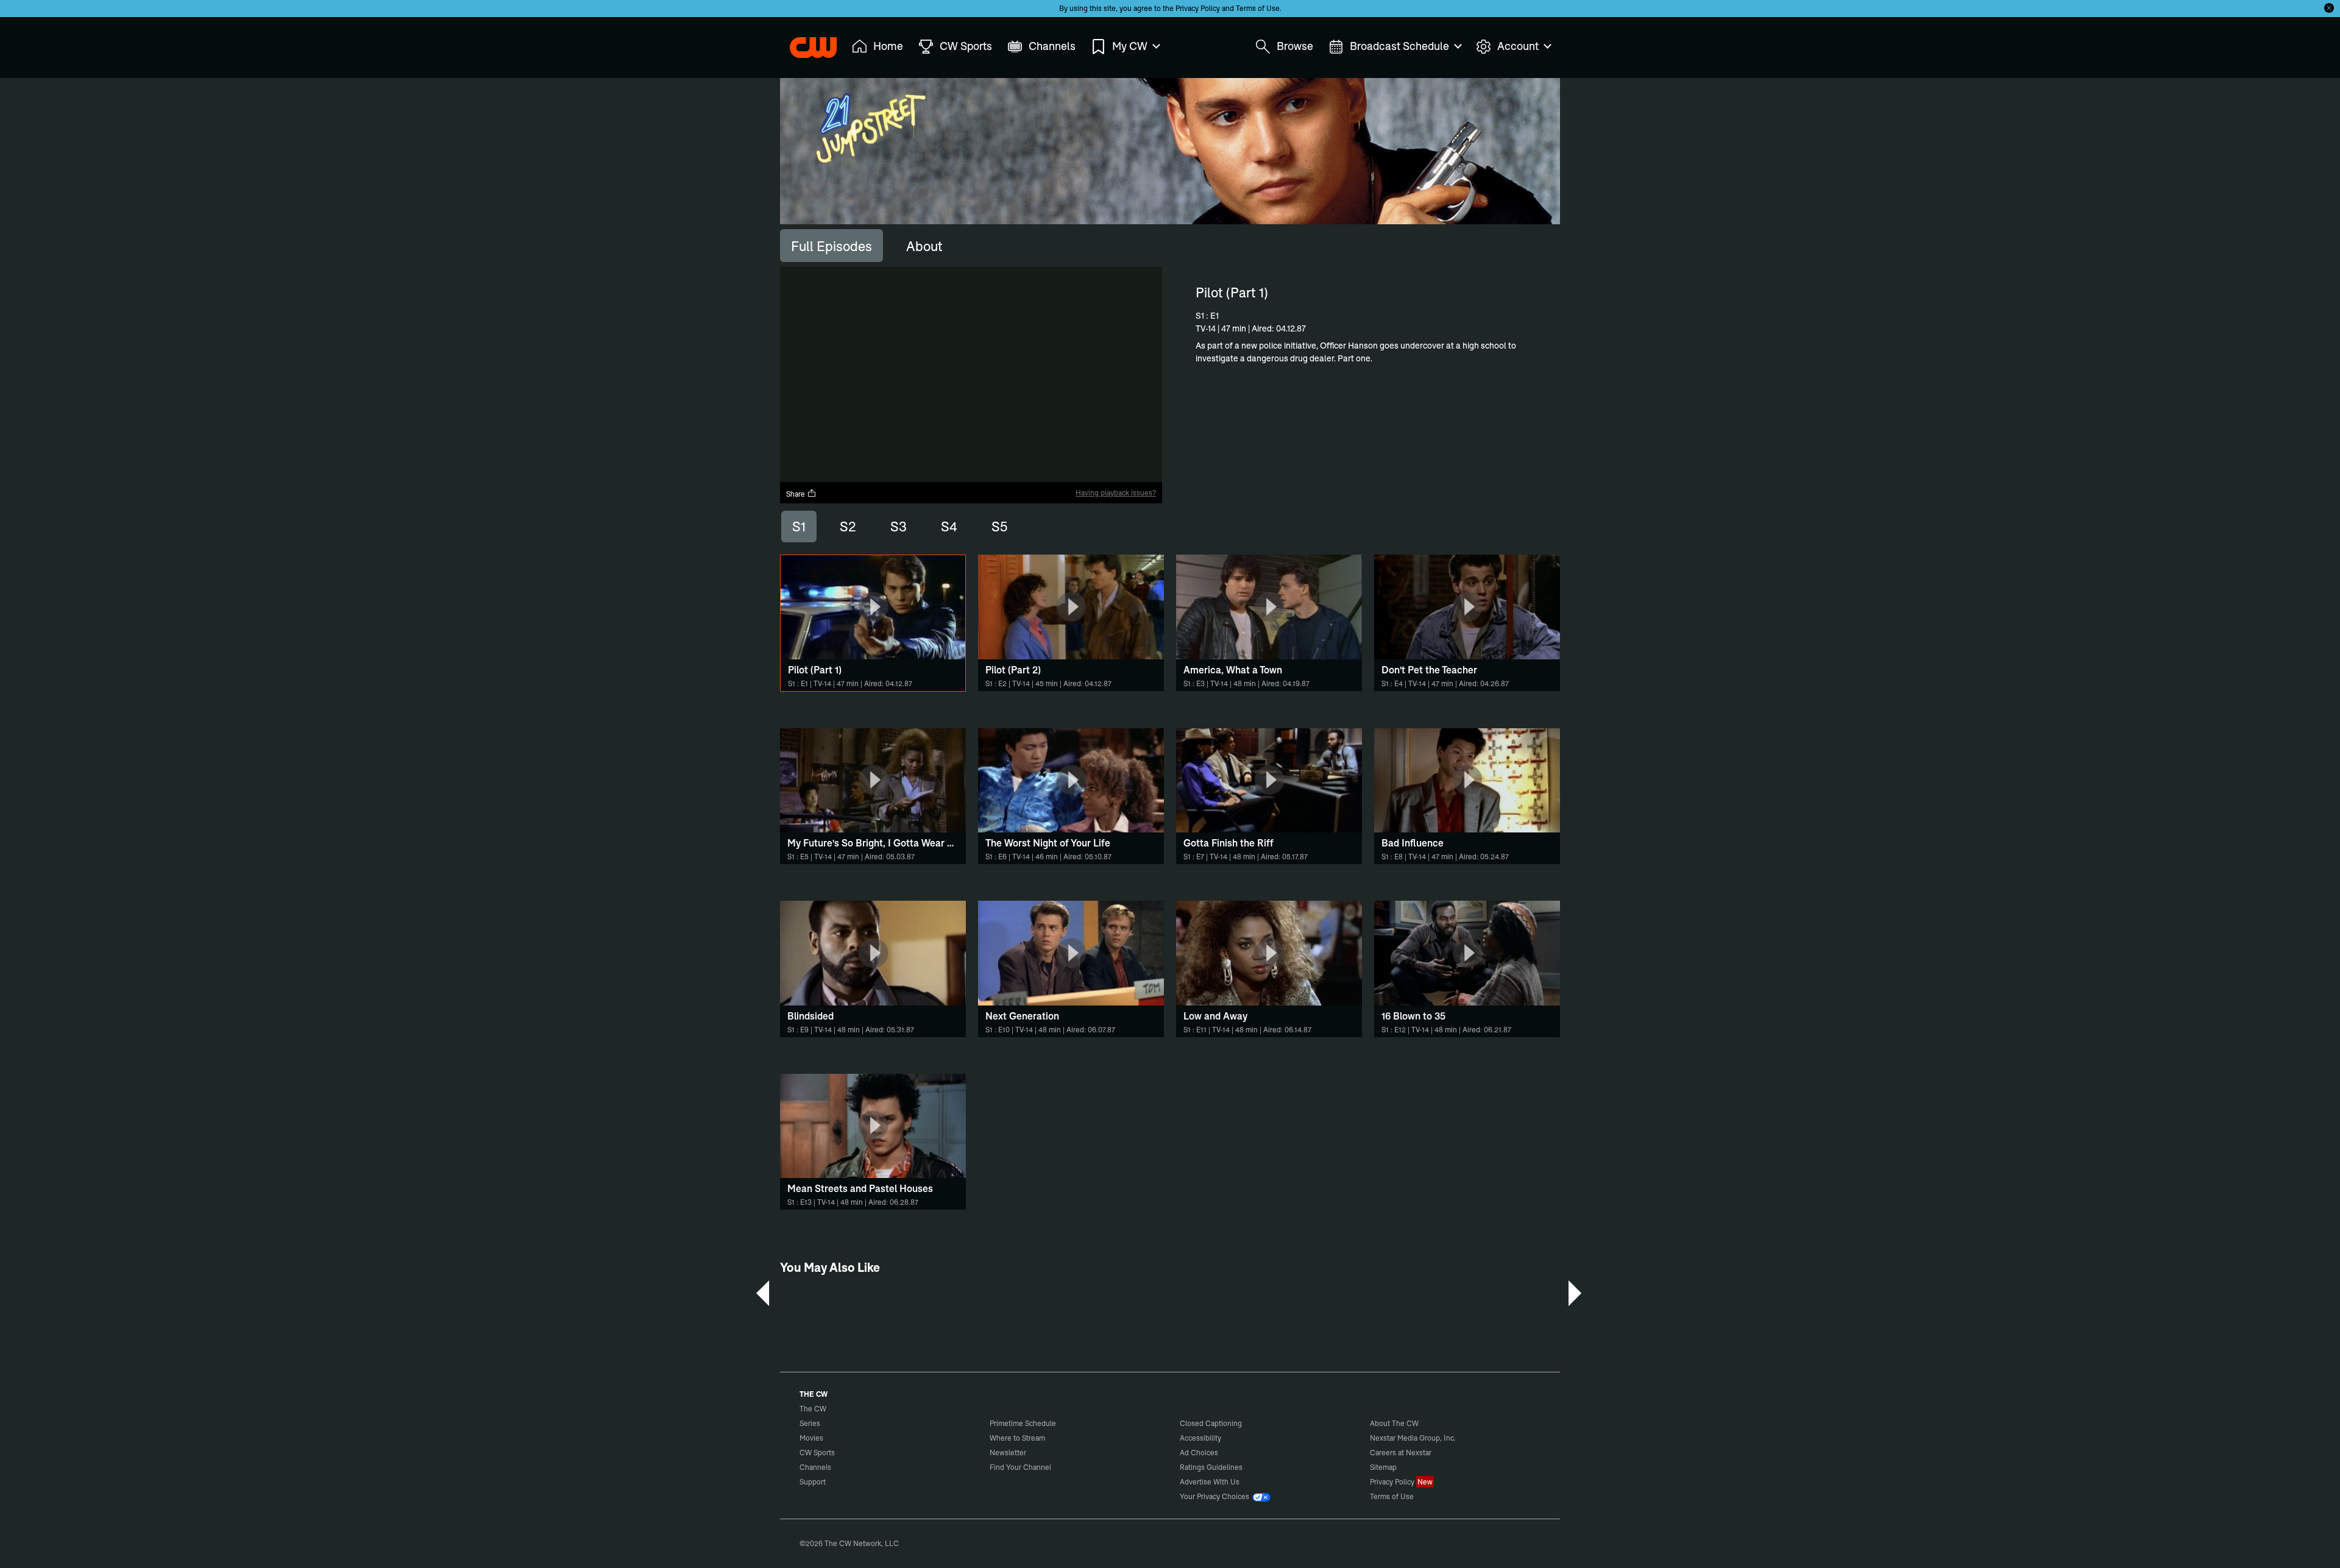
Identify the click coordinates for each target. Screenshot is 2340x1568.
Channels (815, 1467)
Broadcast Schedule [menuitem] (1399, 46)
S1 (799, 527)
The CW (805, 43)
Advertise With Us (1210, 1482)
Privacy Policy (1198, 8)
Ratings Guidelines (1211, 1467)
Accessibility (1200, 1438)
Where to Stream (1017, 1438)
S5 (999, 527)
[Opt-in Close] (2329, 8)
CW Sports (817, 1453)
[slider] (971, 462)
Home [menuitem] (888, 46)
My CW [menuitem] (1130, 46)
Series (810, 1423)
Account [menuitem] (1518, 46)
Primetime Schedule (1023, 1423)
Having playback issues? (1116, 493)
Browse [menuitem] (1295, 46)
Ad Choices (1199, 1453)
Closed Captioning (1211, 1423)
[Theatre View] (1077, 473)
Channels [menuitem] (1052, 46)
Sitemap (1383, 1467)
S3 (899, 527)
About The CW (1394, 1423)
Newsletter (1008, 1453)
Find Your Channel (1020, 1467)
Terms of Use (1258, 8)
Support (813, 1482)
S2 (848, 527)
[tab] (831, 246)
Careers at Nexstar (1401, 1453)
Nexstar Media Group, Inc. (1413, 1438)
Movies (811, 1438)
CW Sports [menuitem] (966, 46)
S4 (949, 527)
